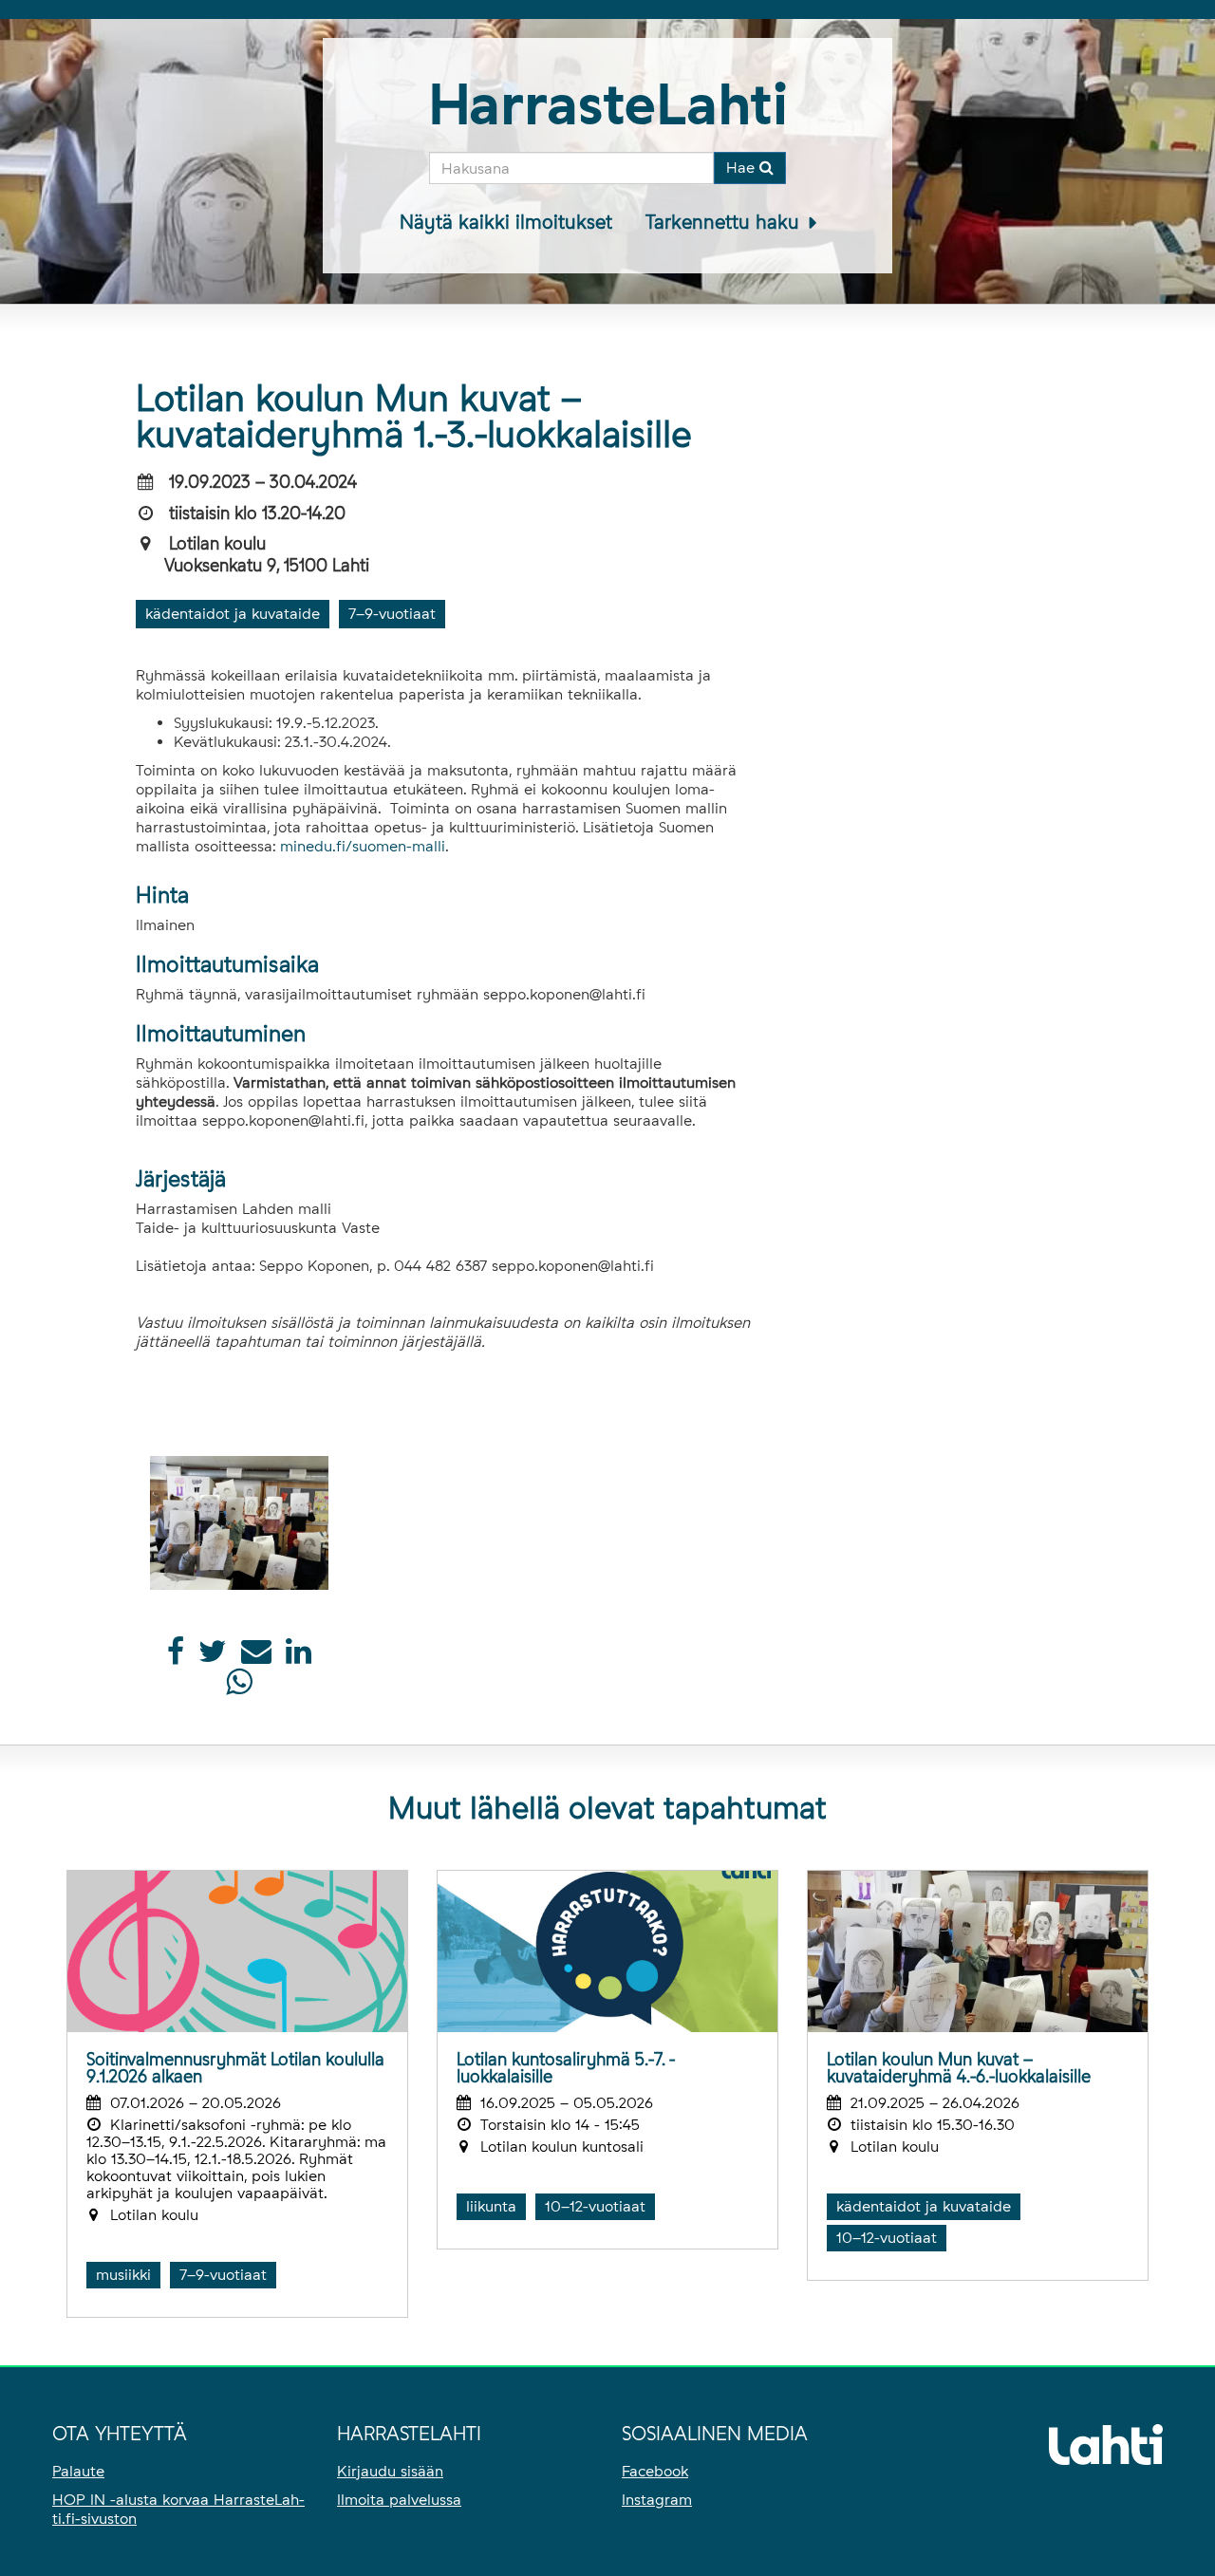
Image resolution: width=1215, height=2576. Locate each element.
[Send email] (256, 1657)
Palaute (78, 2471)
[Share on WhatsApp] (239, 1687)
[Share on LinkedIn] (299, 1657)
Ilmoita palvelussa (399, 2500)
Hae (743, 168)
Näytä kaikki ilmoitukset (506, 222)
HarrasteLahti (608, 104)
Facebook (655, 2471)
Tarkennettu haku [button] (725, 222)
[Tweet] (213, 1657)
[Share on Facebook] (176, 1657)
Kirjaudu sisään (390, 2471)
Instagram (657, 2500)
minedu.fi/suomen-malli (363, 846)
